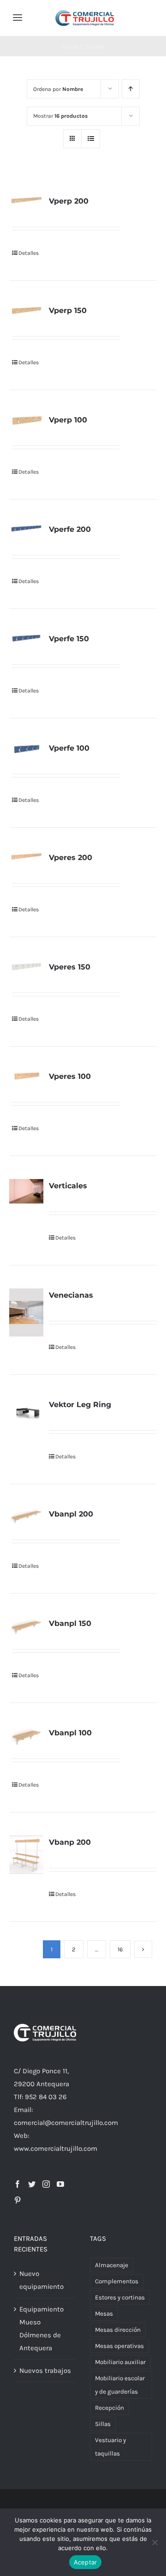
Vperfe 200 (70, 529)
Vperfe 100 (69, 748)
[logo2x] (85, 13)
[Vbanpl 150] (26, 1627)
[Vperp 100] (26, 420)
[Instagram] (46, 2184)
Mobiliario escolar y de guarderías (120, 2385)
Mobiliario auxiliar (120, 2362)
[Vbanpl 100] (26, 1737)
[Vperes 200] (26, 857)
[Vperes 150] (26, 966)
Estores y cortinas (120, 2297)
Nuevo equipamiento (41, 2280)
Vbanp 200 (70, 1842)
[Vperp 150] (26, 310)
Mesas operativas (119, 2346)
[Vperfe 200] (26, 528)
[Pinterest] (18, 2200)
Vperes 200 (71, 858)
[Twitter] (32, 2184)
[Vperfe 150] (26, 638)
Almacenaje (112, 2265)
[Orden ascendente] (131, 89)
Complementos (117, 2281)
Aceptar (86, 2562)
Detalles (29, 253)
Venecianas (71, 1295)
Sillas (103, 2424)
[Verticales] (26, 1191)
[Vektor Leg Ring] (26, 1409)
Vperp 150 (68, 310)
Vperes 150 (70, 967)
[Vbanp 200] (26, 1855)
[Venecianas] (26, 1312)
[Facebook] (18, 2184)
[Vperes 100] (26, 1076)
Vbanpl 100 (70, 1733)
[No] (154, 2542)
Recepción (110, 2408)
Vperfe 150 (69, 639)
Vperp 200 (69, 201)
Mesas (104, 2314)
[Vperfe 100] (26, 749)
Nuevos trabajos (45, 2371)
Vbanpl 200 (71, 1514)
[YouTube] (60, 2184)
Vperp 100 (68, 420)
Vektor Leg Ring (80, 1405)
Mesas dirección (118, 2330)
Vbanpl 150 (70, 1623)
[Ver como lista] (91, 139)
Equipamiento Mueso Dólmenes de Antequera (41, 2329)
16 (120, 1949)
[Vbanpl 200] (26, 1517)
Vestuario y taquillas (110, 2447)
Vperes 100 (70, 1076)
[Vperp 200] (26, 200)
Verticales (68, 1186)
